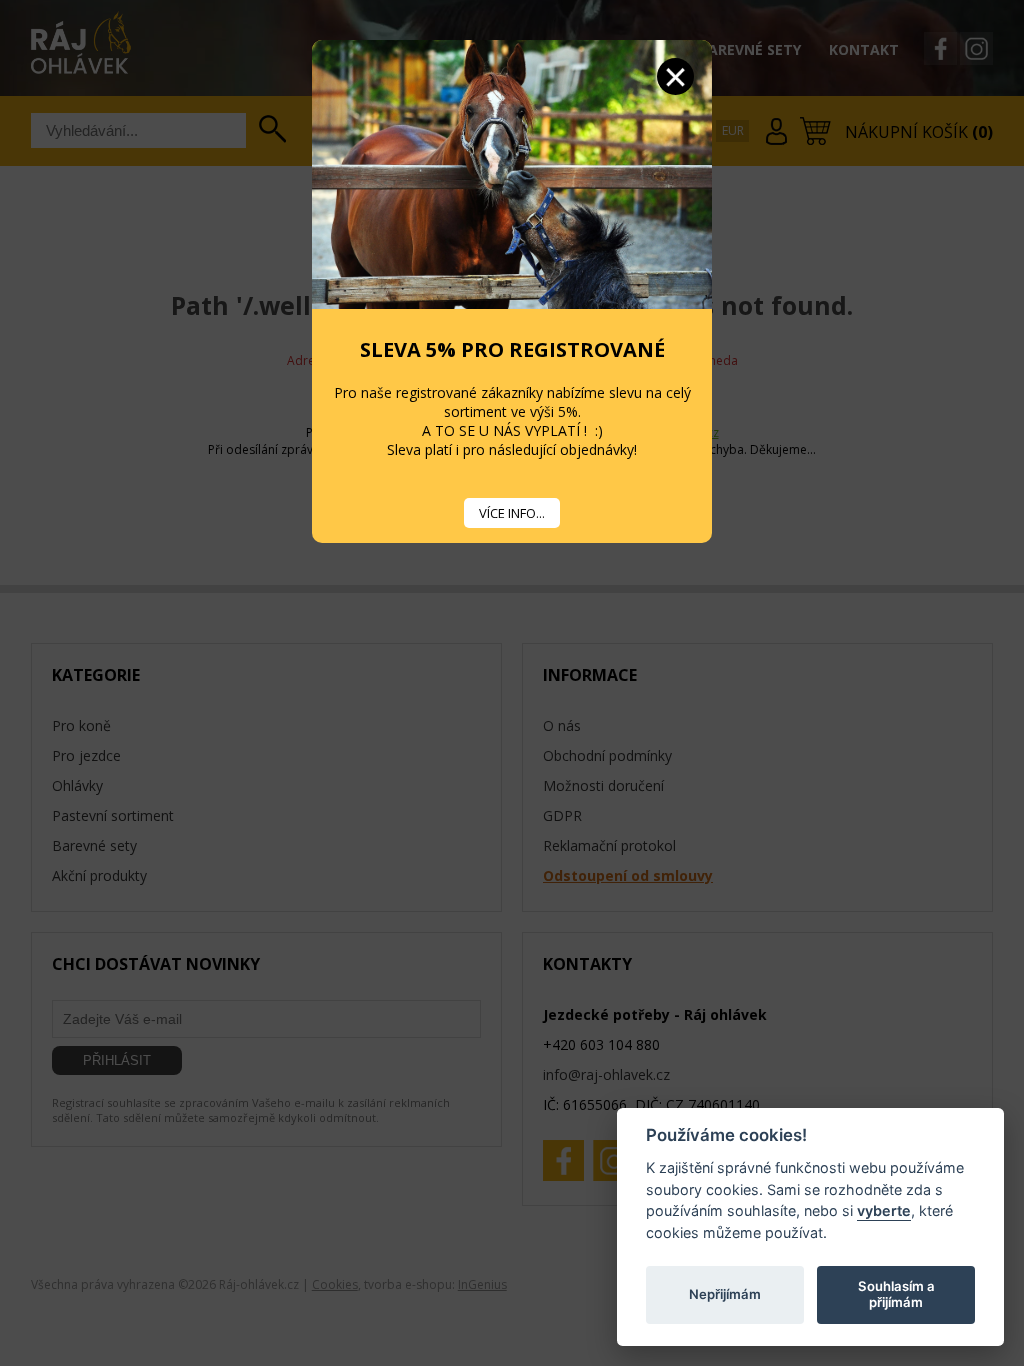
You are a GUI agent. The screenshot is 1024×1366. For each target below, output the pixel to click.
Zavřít (675, 76)
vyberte (884, 1210)
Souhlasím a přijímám (896, 1294)
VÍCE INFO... (512, 513)
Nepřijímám (725, 1294)
